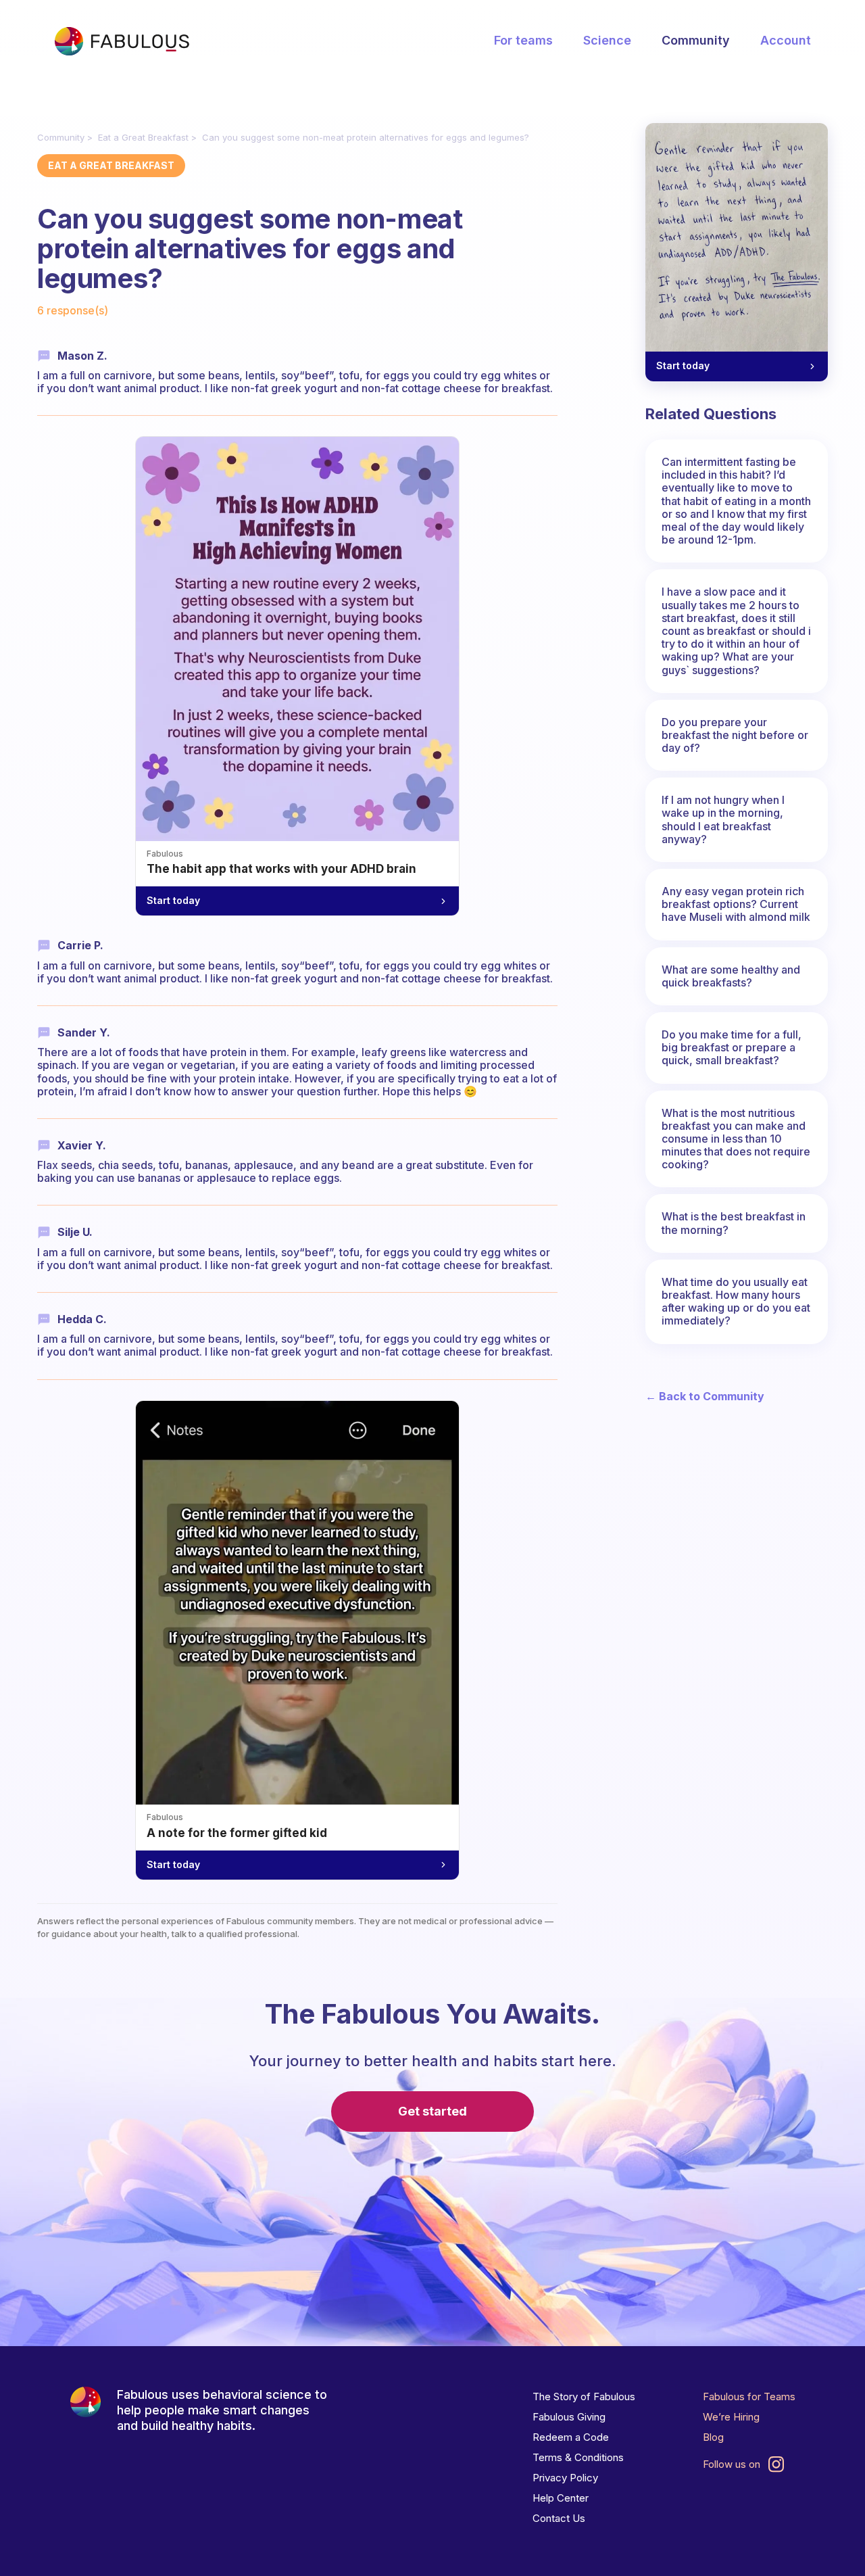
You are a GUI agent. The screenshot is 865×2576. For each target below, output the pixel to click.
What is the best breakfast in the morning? (734, 1223)
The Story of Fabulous (584, 2396)
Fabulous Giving (569, 2417)
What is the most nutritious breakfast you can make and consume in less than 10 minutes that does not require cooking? (736, 1139)
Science (607, 40)
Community (696, 40)
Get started (432, 2111)
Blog (713, 2437)
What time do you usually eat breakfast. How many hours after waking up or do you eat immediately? (736, 1302)
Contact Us (559, 2518)
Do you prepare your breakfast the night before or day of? (735, 735)
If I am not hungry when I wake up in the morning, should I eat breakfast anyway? (723, 819)
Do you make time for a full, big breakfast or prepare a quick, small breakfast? (732, 1047)
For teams (523, 40)
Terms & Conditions (578, 2457)
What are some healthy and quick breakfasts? (731, 976)
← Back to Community (705, 1397)
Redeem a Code (571, 2437)
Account (786, 40)
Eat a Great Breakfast (143, 137)
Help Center (561, 2498)
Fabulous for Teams (749, 2396)
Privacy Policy (565, 2478)
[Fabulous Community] (122, 41)
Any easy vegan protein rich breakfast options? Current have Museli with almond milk (736, 904)
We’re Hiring (731, 2417)
